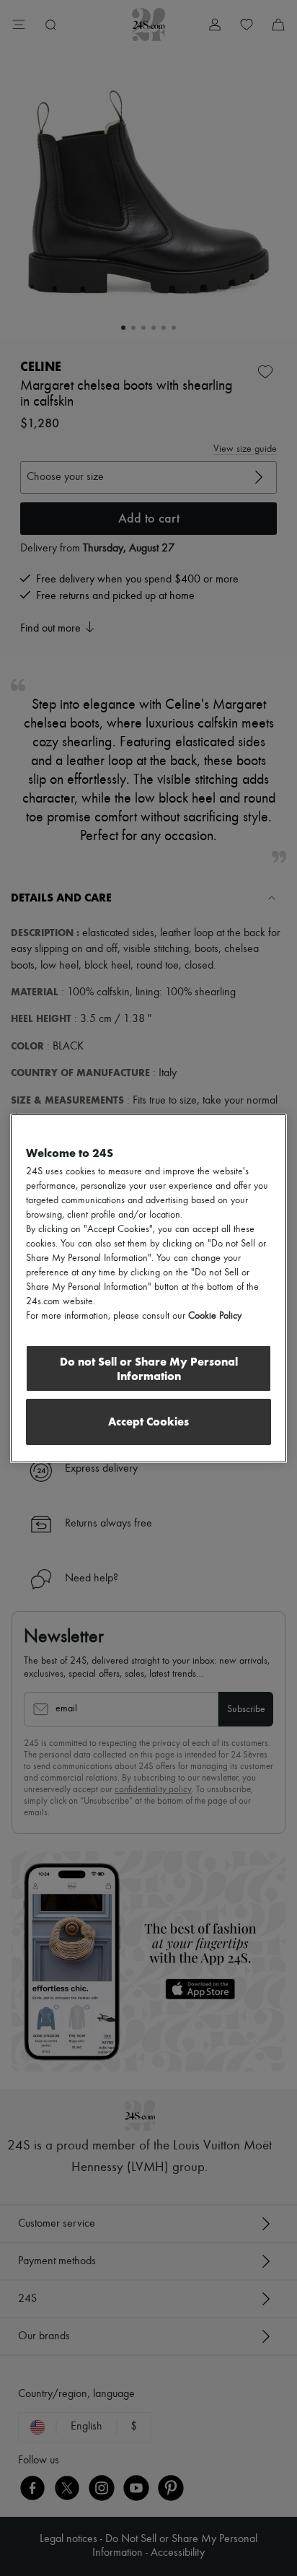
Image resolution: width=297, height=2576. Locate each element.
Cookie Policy (215, 1316)
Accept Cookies (148, 1422)
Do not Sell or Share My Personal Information (149, 1369)
